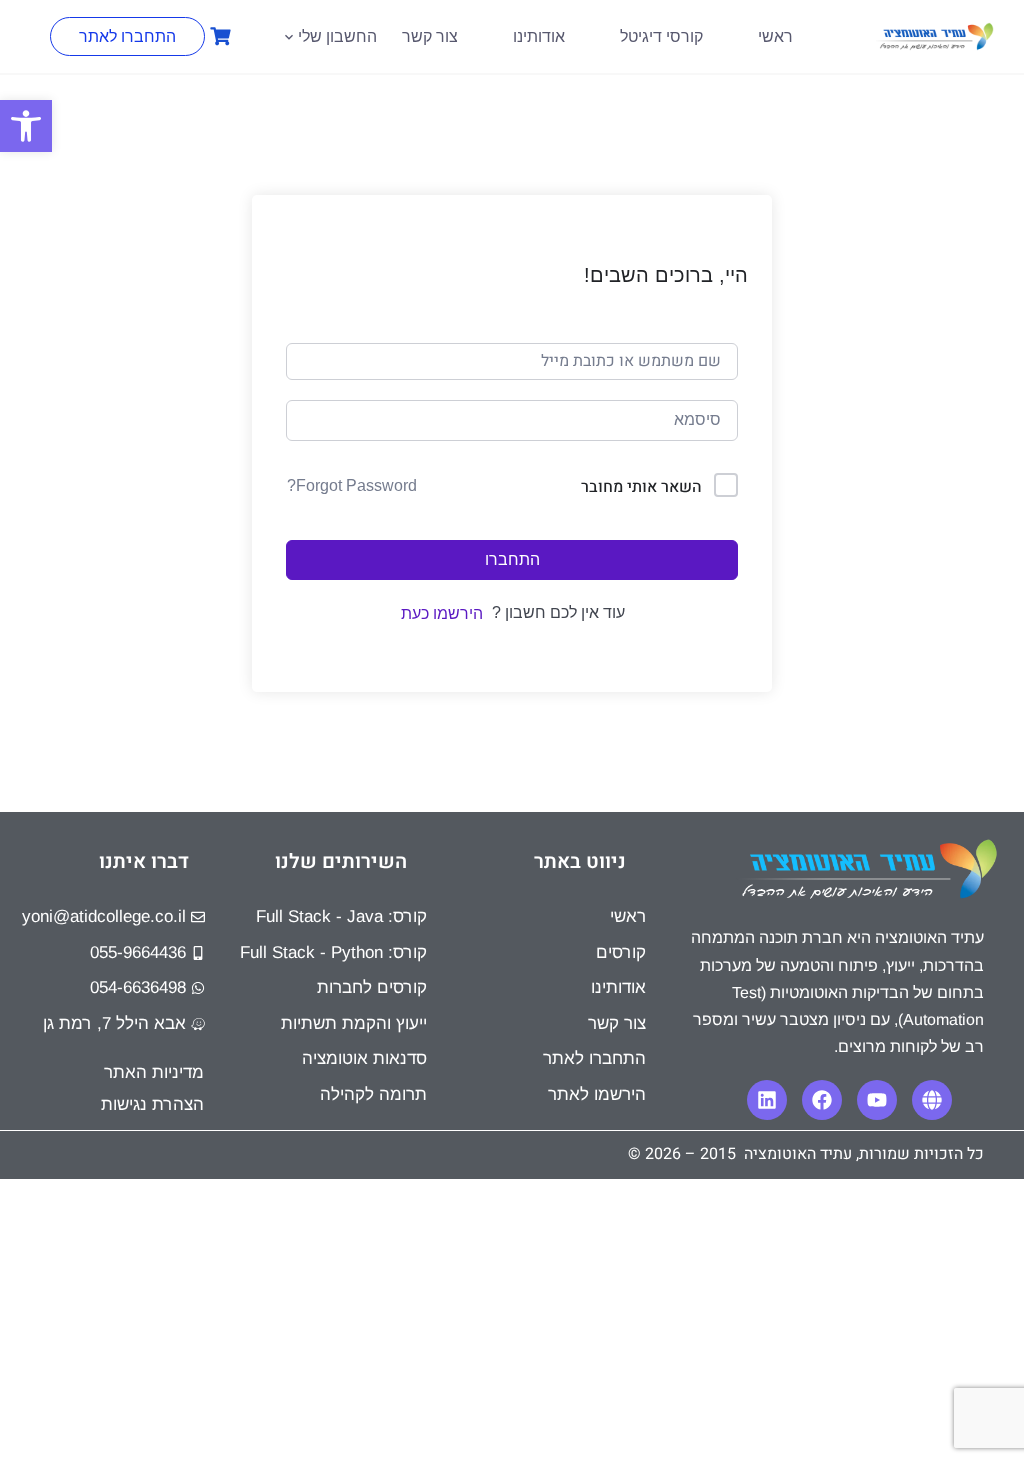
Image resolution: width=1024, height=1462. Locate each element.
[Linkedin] (767, 1100)
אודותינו (539, 36)
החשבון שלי (337, 36)
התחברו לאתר (127, 36)
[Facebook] (822, 1100)
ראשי (775, 36)
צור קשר (430, 36)
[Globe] (932, 1100)
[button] (26, 126)
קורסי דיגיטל (661, 36)
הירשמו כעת (442, 613)
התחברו (512, 559)
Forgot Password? (352, 485)
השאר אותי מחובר (641, 487)
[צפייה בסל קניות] (218, 36)
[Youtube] (877, 1100)
